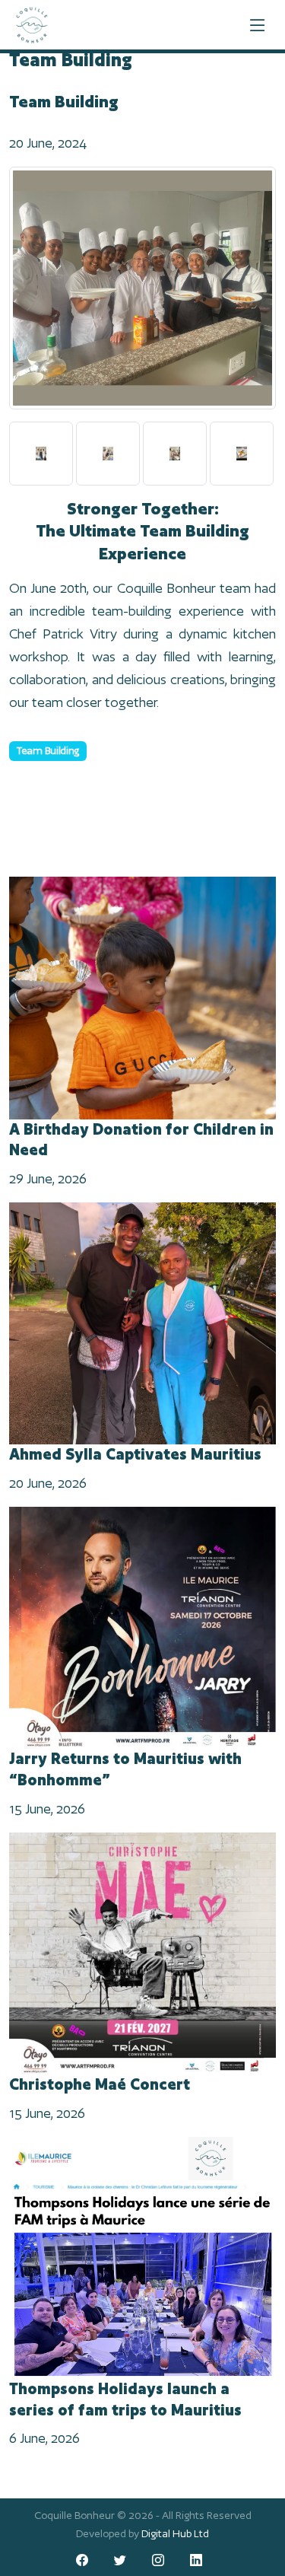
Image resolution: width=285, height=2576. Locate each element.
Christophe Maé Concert (100, 2084)
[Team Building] (142, 293)
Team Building (48, 751)
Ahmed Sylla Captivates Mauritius (135, 1454)
